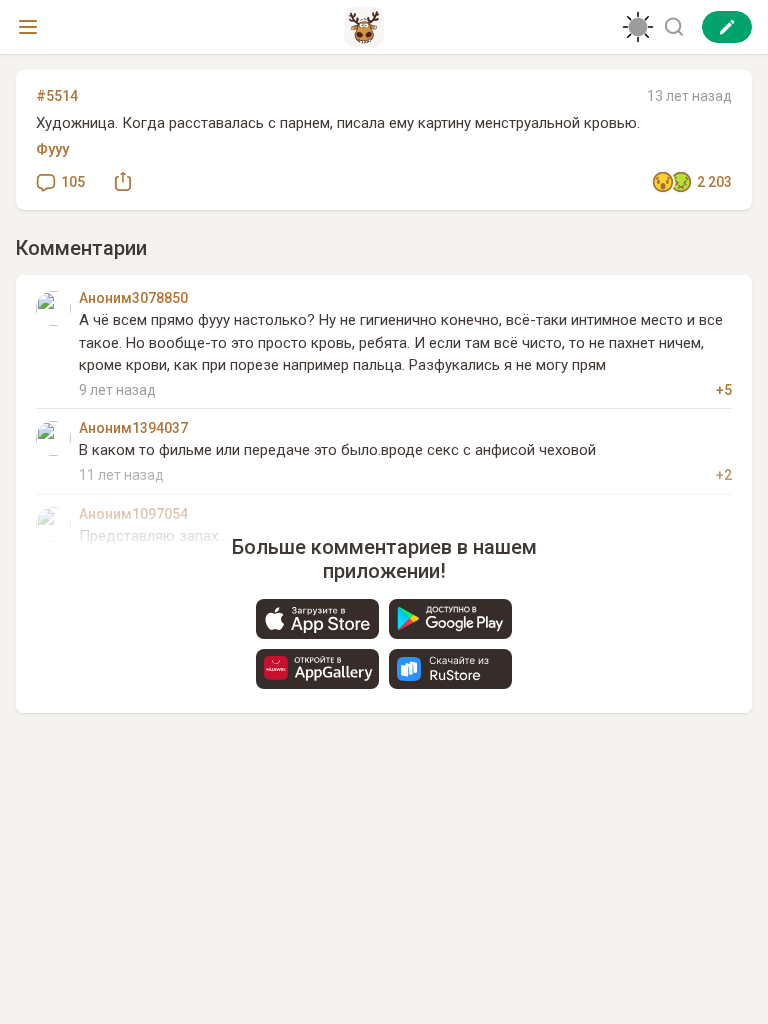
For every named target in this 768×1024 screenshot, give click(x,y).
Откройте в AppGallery (317, 669)
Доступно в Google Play (450, 619)
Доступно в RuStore (450, 669)
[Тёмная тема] (638, 27)
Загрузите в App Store (317, 619)
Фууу (52, 149)
